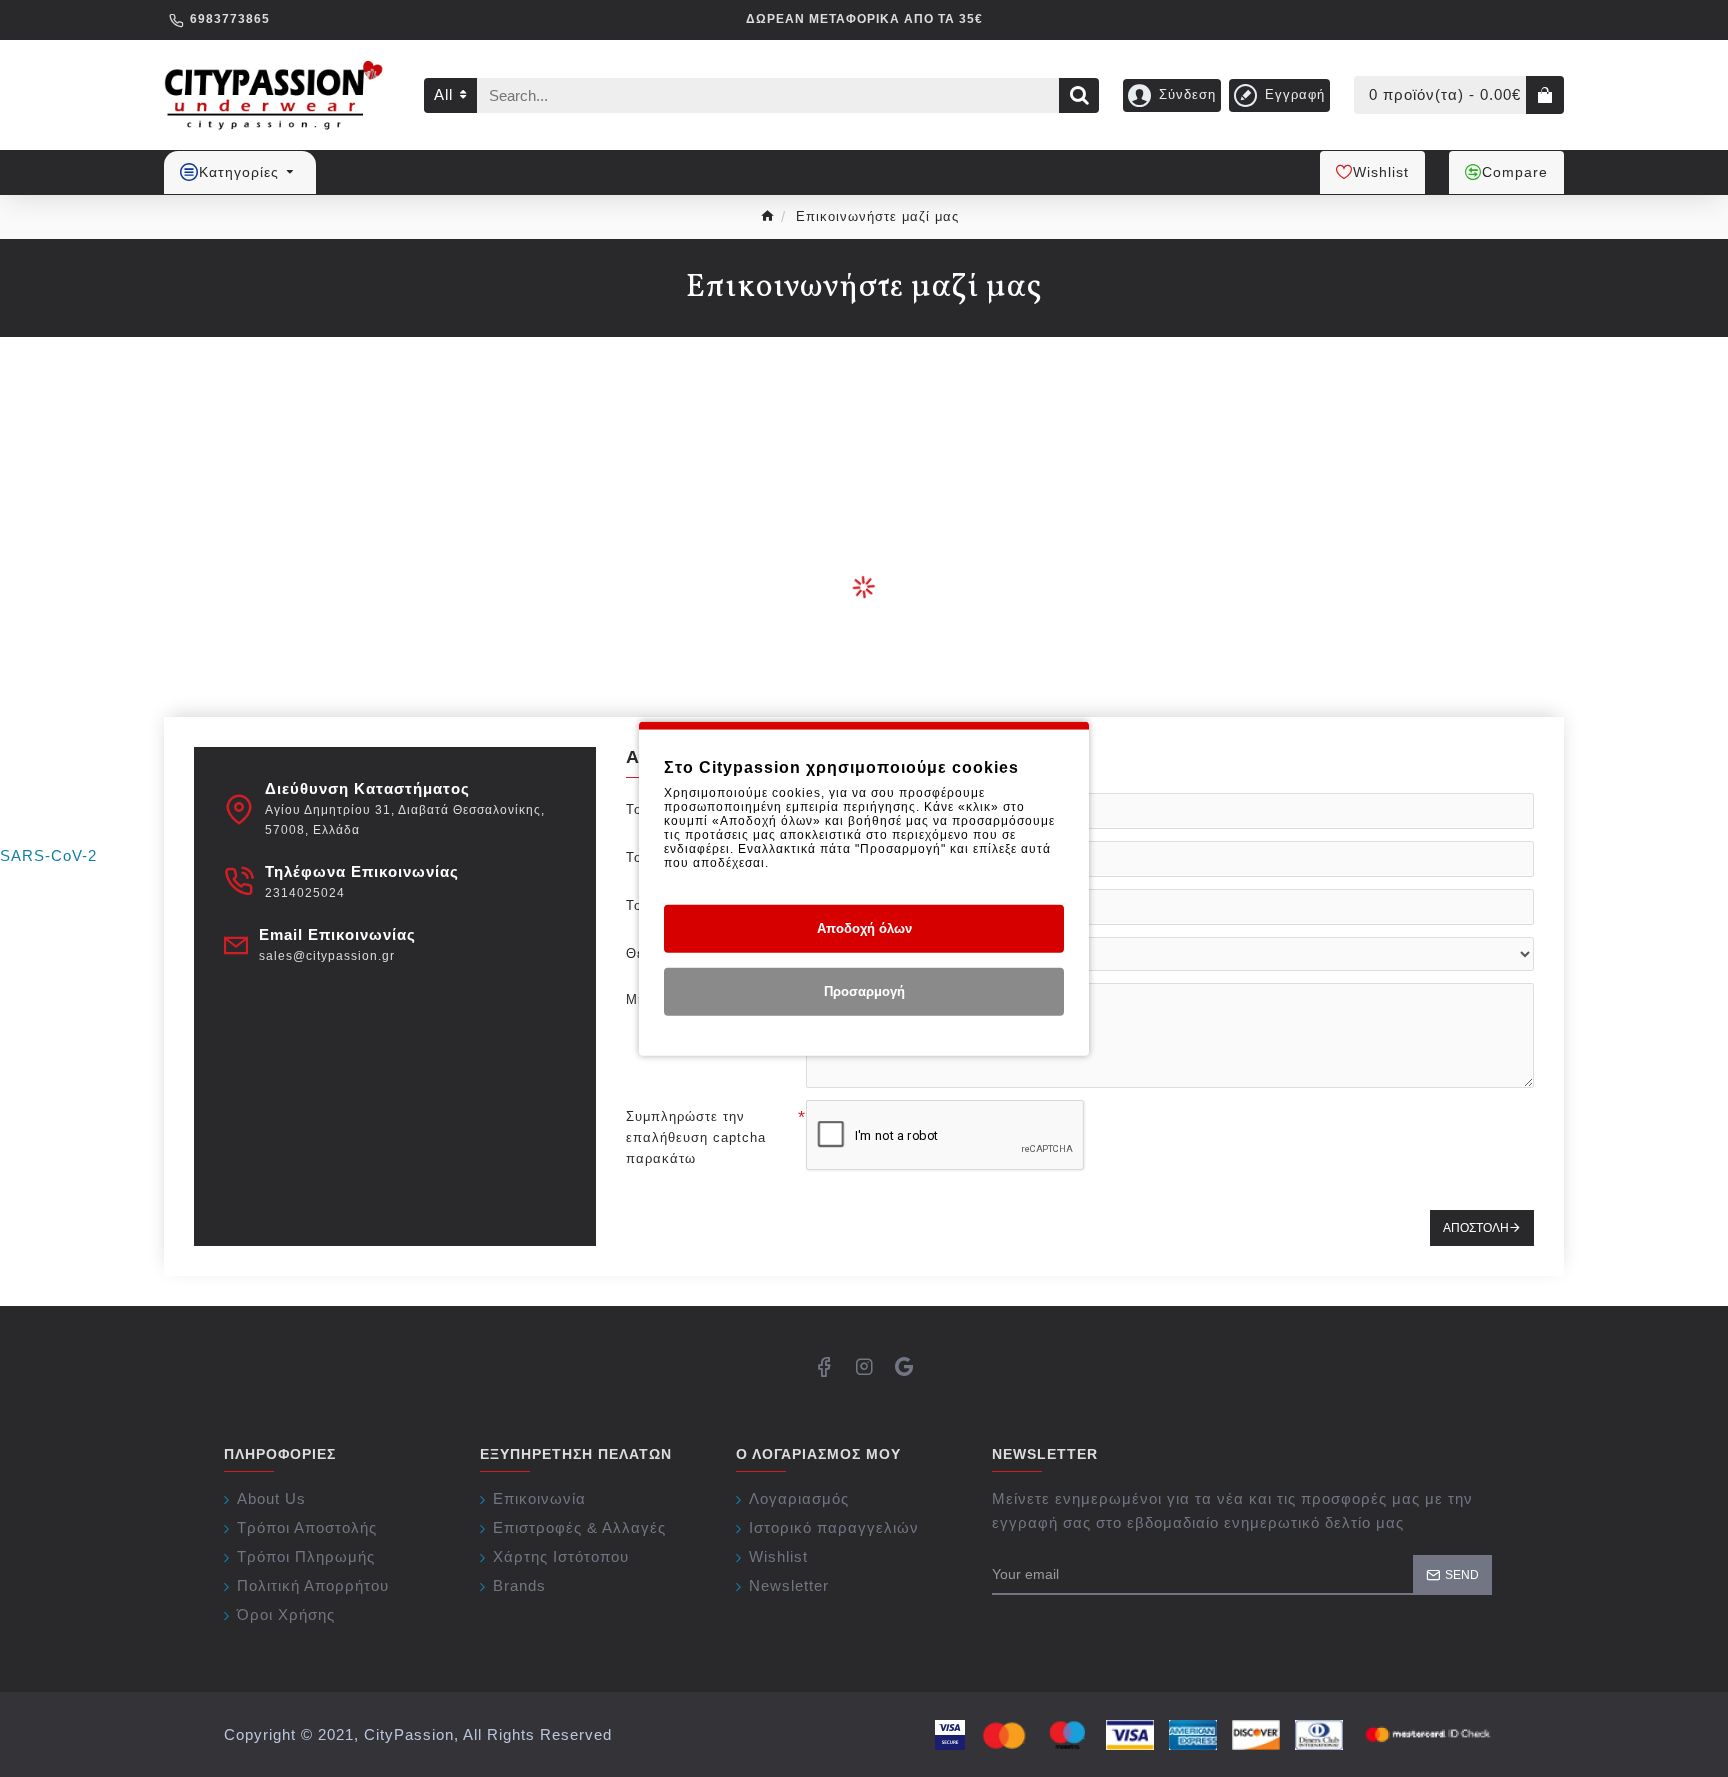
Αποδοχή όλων (864, 928)
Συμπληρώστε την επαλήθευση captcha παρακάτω (696, 1137)
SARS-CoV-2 (48, 855)
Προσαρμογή (864, 991)
